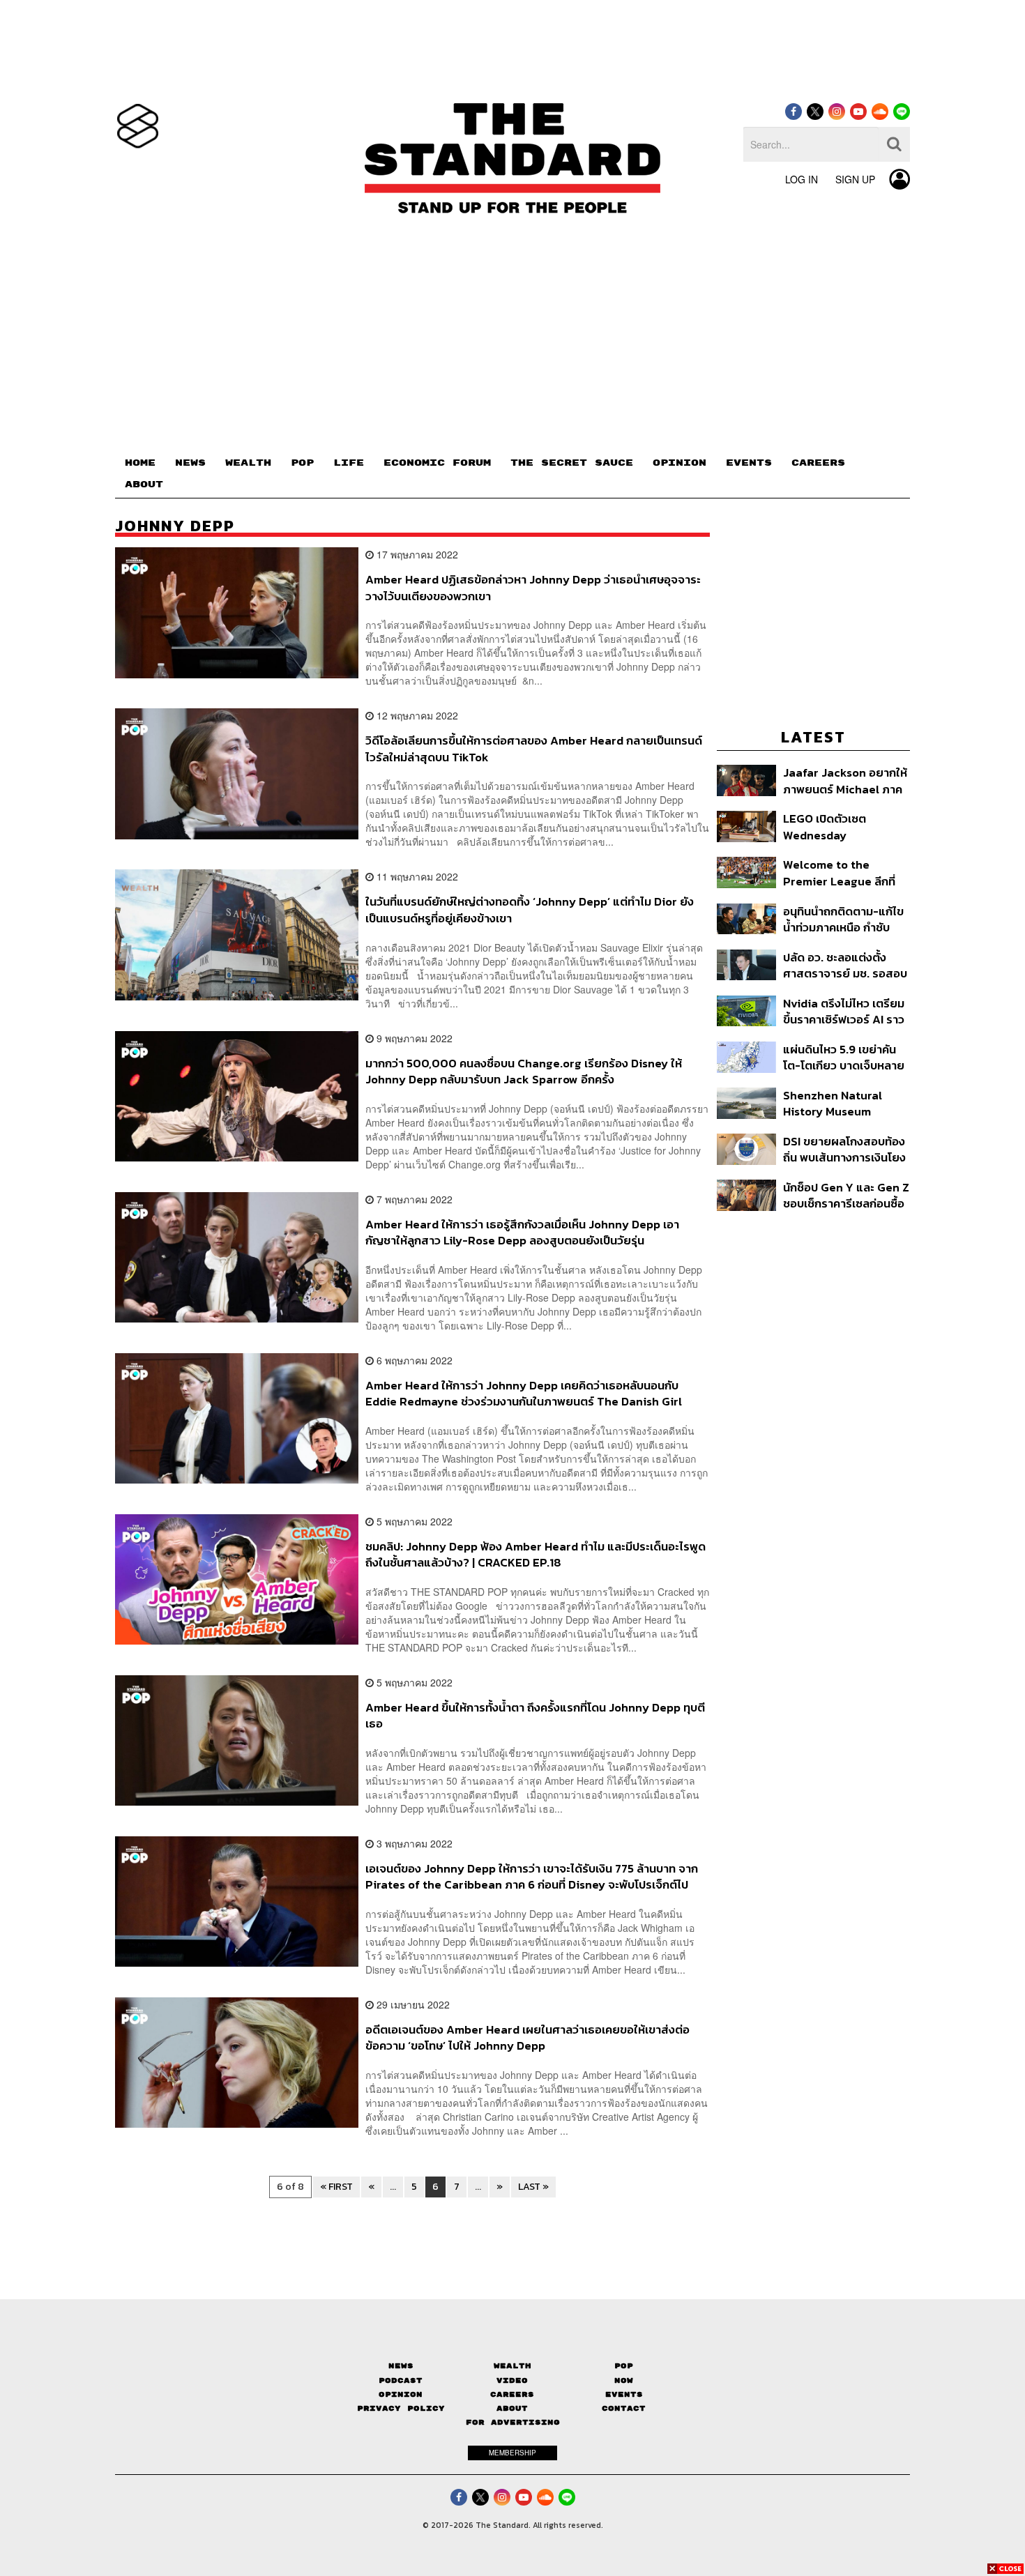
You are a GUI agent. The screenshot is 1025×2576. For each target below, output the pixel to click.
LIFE (349, 463)
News (401, 2366)
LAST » (533, 2187)
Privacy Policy (401, 2408)
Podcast (401, 2380)
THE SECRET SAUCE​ (572, 463)
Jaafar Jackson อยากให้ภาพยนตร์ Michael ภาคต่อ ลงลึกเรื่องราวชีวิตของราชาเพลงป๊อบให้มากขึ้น (845, 780)
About (512, 2408)
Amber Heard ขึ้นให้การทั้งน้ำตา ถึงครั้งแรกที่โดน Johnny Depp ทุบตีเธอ (535, 1715)
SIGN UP (855, 179)
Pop (624, 2366)
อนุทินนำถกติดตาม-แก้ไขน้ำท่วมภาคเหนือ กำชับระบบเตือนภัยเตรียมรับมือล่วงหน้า (845, 919)
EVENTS (749, 463)
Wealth (512, 2366)
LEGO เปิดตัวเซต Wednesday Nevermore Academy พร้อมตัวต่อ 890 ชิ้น (841, 826)
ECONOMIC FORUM (437, 463)
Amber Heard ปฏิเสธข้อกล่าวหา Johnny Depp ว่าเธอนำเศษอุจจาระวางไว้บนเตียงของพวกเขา (533, 587)
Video (512, 2380)
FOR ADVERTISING (513, 2422)
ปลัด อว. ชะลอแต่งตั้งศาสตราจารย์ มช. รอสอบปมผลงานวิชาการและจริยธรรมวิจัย (845, 965)
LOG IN (802, 179)
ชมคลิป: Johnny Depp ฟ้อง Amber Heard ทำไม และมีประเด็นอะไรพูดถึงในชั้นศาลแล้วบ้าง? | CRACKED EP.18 (536, 1554)
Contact (624, 2408)
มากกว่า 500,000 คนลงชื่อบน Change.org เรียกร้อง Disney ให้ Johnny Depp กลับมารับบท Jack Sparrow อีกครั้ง (524, 1071)
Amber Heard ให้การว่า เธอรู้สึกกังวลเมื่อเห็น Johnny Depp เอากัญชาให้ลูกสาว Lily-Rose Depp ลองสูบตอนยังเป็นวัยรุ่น (522, 1232)
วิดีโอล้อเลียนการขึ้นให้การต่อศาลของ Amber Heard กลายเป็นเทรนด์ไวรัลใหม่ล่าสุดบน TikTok (534, 748)
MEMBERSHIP (512, 2453)
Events (624, 2394)
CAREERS (818, 463)
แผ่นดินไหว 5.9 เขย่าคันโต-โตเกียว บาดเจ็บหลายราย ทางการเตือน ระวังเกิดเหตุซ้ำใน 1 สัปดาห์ (844, 1057)
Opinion (401, 2394)
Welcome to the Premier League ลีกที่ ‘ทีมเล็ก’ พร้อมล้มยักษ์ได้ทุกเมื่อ (841, 872)
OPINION (679, 463)
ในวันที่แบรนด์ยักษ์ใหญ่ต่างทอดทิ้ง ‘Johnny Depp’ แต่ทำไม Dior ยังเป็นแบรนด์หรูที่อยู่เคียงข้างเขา (530, 909)
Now (624, 2380)
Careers (512, 2394)
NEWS (190, 463)
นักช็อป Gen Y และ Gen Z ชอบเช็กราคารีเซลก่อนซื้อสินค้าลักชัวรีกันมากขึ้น (846, 1195)
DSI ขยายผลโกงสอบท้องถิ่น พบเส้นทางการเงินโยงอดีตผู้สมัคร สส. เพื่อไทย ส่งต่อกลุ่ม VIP (844, 1149)
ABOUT (144, 485)
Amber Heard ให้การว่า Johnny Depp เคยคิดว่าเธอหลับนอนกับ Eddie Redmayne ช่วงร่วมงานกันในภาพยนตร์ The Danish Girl (524, 1393)
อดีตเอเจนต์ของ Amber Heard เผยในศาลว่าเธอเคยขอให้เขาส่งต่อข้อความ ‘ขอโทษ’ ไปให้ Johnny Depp (527, 2037)
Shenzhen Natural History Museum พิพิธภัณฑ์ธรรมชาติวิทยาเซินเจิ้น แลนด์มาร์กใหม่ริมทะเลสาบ (845, 1103)
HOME (140, 463)
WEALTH (248, 463)
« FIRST (336, 2187)
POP (302, 463)
